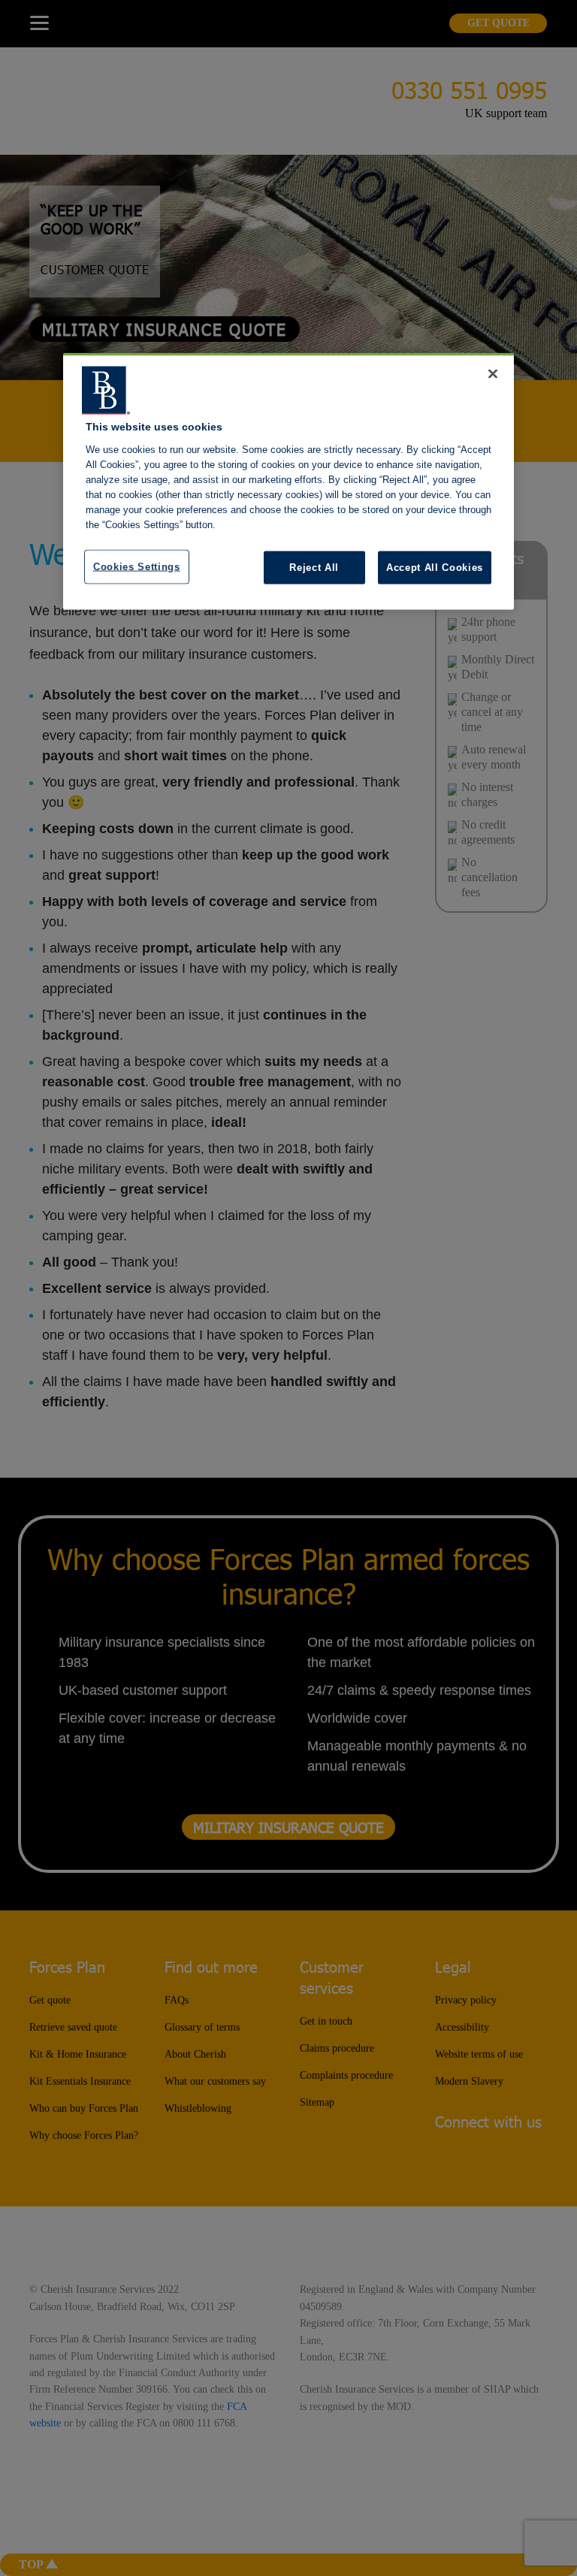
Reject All (314, 567)
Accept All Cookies (435, 567)
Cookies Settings (137, 566)
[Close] (493, 374)
